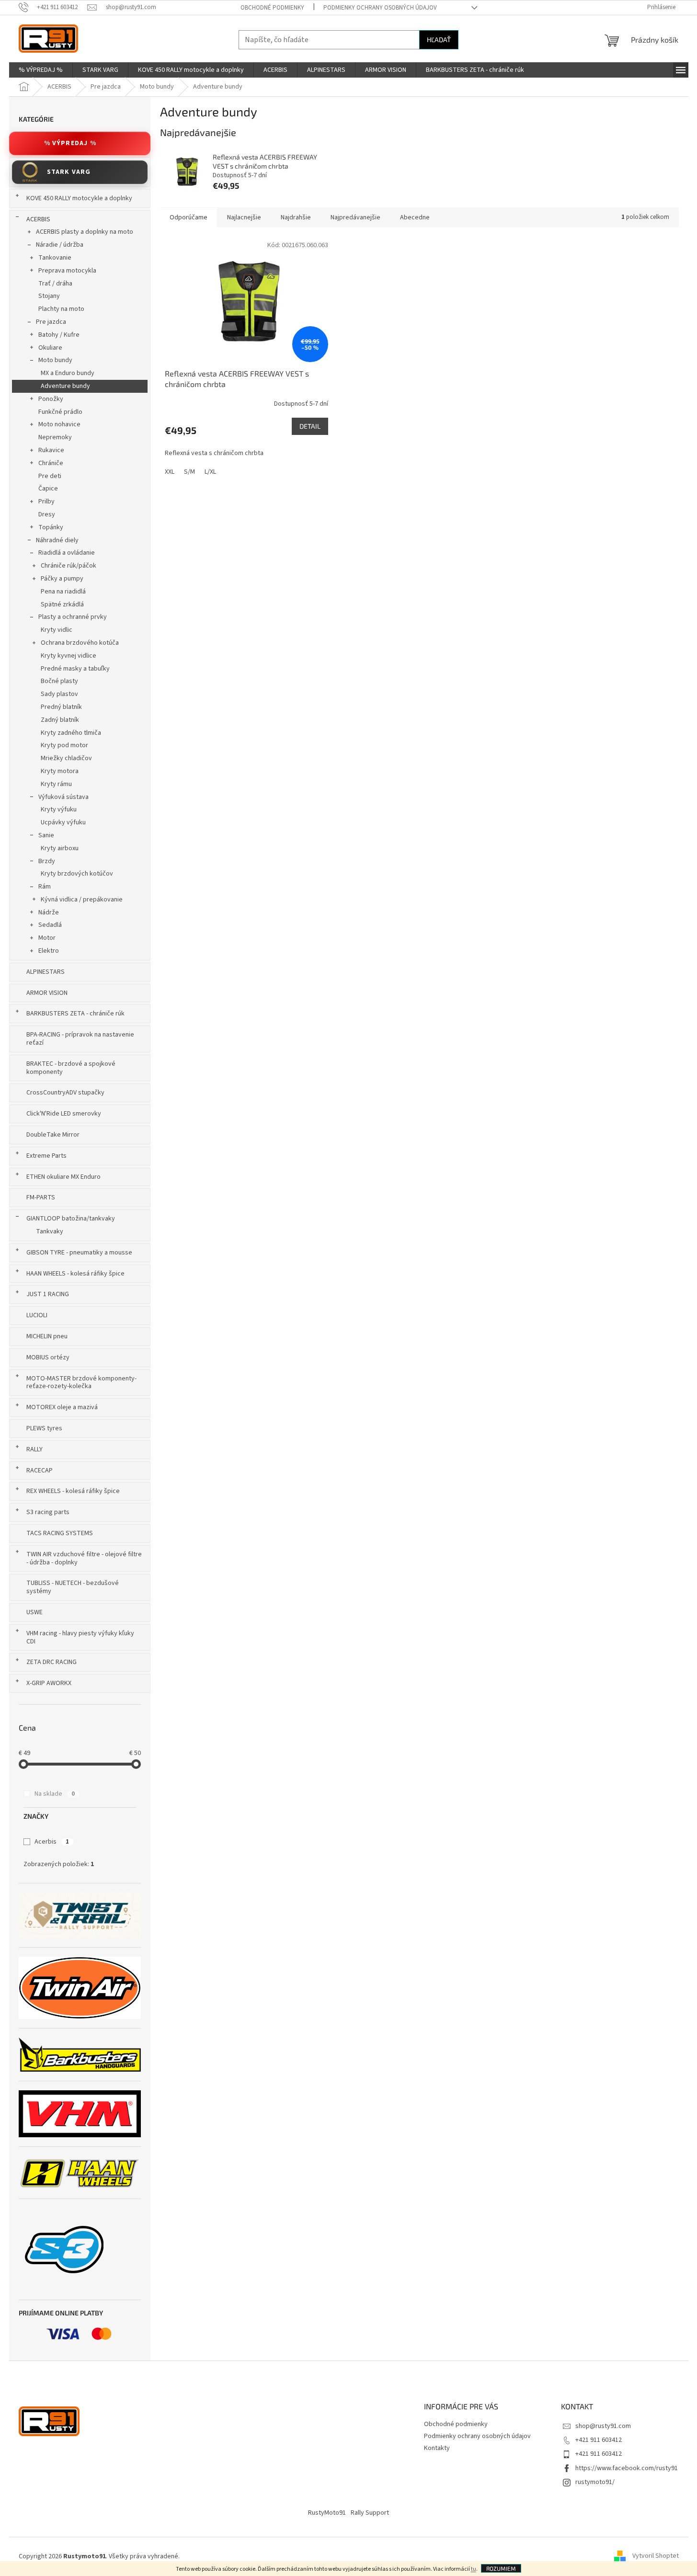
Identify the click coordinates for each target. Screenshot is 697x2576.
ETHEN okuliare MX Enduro (63, 1177)
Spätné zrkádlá (62, 604)
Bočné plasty (59, 681)
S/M (189, 472)
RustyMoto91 (327, 2513)
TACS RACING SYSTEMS (60, 1533)
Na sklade (55, 1794)
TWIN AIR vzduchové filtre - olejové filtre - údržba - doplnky (84, 1558)
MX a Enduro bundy (68, 373)
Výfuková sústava (63, 797)
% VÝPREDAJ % (70, 143)
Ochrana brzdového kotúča (80, 643)
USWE (34, 1612)
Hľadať (439, 40)
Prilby (46, 502)
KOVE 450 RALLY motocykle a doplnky (79, 198)
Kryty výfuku (59, 809)
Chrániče (51, 463)
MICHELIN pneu (47, 1336)
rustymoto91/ (595, 2482)
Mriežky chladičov (66, 758)
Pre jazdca (51, 322)
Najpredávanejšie (355, 217)
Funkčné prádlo (60, 412)
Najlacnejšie (244, 217)
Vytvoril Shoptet (656, 2556)
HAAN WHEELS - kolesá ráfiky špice (75, 1274)
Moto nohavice (59, 424)
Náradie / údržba (60, 245)
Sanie (46, 835)
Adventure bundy (65, 386)
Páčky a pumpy (62, 579)
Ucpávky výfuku (63, 822)
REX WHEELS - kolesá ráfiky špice (73, 1491)
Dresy (47, 514)
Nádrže (49, 912)
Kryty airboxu (60, 848)
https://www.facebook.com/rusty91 (627, 2468)
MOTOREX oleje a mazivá (62, 1407)
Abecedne (415, 217)
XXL (170, 472)
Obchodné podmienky (272, 8)
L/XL (210, 472)
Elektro (49, 951)
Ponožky (51, 399)
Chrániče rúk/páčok (69, 566)
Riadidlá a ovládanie (67, 553)
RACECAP (40, 1470)
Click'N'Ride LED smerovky (64, 1114)
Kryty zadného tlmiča (71, 733)
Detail (310, 426)
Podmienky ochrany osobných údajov (380, 8)
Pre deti (50, 476)
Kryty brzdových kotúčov (77, 874)
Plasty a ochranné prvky (73, 617)
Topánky (51, 527)
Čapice (48, 489)
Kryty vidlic (57, 630)
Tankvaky (50, 1231)
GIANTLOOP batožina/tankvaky (71, 1219)
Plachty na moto (61, 309)
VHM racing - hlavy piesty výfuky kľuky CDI (80, 1637)
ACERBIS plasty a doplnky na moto (85, 232)
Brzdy (47, 861)
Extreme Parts (46, 1156)
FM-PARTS (41, 1197)
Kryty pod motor (64, 745)
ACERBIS (38, 219)
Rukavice (51, 450)
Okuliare (50, 348)
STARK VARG (69, 172)
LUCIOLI (37, 1315)
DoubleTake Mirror (53, 1135)
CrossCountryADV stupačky (65, 1093)
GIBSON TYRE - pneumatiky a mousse (79, 1253)
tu (474, 2569)
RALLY (34, 1449)
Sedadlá (50, 925)
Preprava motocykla (67, 271)
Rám (45, 887)
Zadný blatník (60, 720)
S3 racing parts (48, 1512)
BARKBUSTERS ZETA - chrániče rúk (75, 1014)
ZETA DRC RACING (51, 1662)
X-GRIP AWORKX (49, 1683)
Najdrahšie (296, 217)
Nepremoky (55, 437)
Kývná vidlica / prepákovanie (82, 900)
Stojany (49, 296)
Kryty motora (60, 771)
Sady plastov (59, 694)
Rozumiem (501, 2568)
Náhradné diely (57, 540)
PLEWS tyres (44, 1428)
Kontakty (437, 2448)
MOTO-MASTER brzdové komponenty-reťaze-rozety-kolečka (81, 1383)
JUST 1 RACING (48, 1294)
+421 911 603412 (599, 2440)
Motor (47, 938)
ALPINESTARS (46, 972)
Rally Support (370, 2513)
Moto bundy (55, 360)
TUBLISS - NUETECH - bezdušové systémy (73, 1587)
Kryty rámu (56, 784)
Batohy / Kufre (59, 335)
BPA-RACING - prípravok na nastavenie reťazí (80, 1039)
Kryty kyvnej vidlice (69, 656)
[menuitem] (41, 70)
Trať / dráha (55, 284)
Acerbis (52, 1842)
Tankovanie (55, 258)
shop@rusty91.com (603, 2426)
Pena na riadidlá (63, 592)
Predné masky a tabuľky (75, 669)
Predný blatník (61, 707)
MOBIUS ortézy (48, 1357)
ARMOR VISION (47, 993)
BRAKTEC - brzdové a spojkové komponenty (71, 1068)
